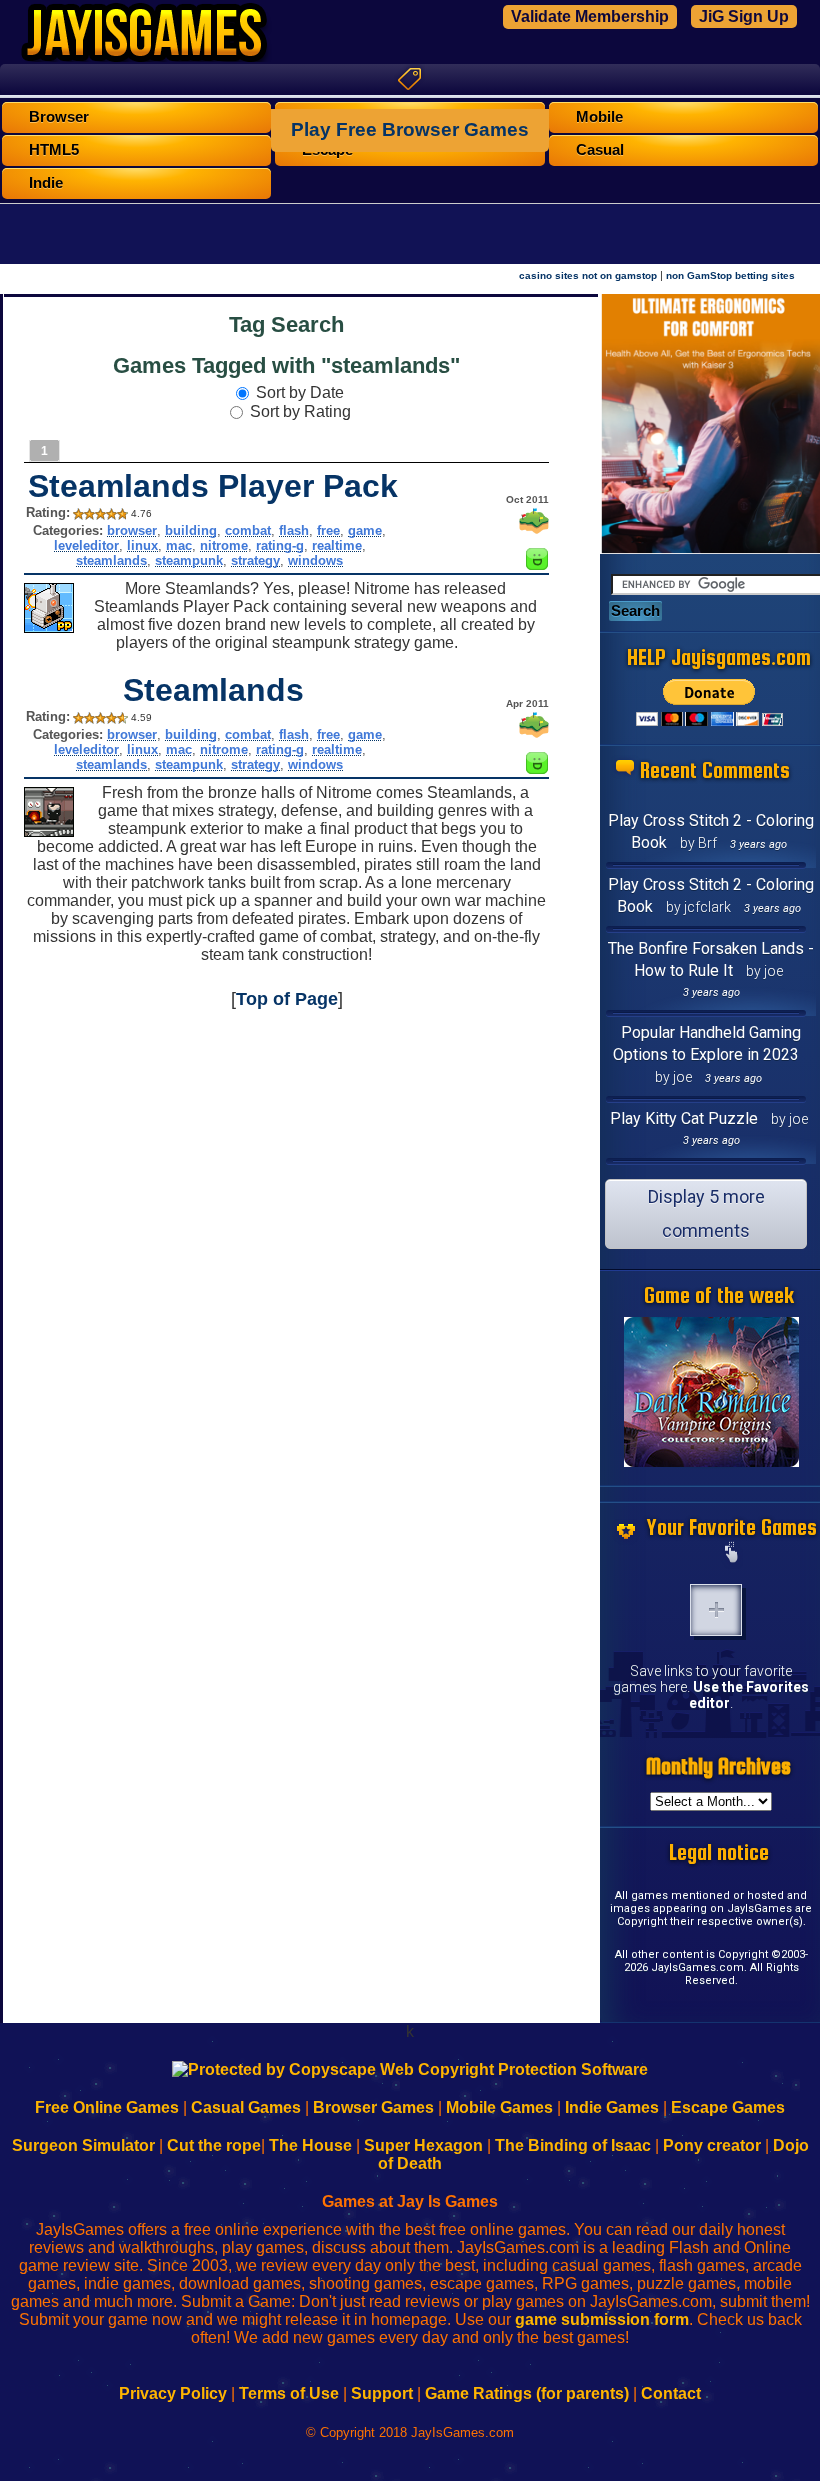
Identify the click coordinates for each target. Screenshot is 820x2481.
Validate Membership (590, 16)
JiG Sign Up (744, 16)
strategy (255, 560)
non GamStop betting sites (730, 275)
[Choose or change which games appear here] (732, 1554)
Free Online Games (107, 2107)
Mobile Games (499, 2107)
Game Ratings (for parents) (527, 2393)
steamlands (111, 560)
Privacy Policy (173, 2393)
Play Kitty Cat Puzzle (684, 1118)
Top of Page (287, 999)
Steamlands (213, 690)
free (328, 530)
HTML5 (54, 150)
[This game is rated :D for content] (537, 564)
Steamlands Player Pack (213, 486)
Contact (671, 2393)
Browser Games (373, 2107)
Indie (46, 183)
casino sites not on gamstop (588, 275)
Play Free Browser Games (410, 129)
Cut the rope (214, 2145)
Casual (600, 150)
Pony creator (712, 2145)
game (365, 530)
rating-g (280, 545)
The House (310, 2145)
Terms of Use (289, 2393)
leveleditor (86, 545)
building (191, 530)
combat (248, 530)
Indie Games (612, 2107)
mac (179, 545)
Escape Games (728, 2107)
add (716, 1610)
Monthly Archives (718, 1766)
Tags (410, 79)
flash (294, 530)
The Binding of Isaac (573, 2145)
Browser (59, 117)
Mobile (599, 117)
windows (315, 560)
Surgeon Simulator (83, 2145)
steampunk (189, 560)
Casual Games (246, 2107)
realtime (337, 545)
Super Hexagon (423, 2145)
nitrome (224, 545)
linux (142, 545)
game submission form (602, 2319)
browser (132, 530)
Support (382, 2393)
